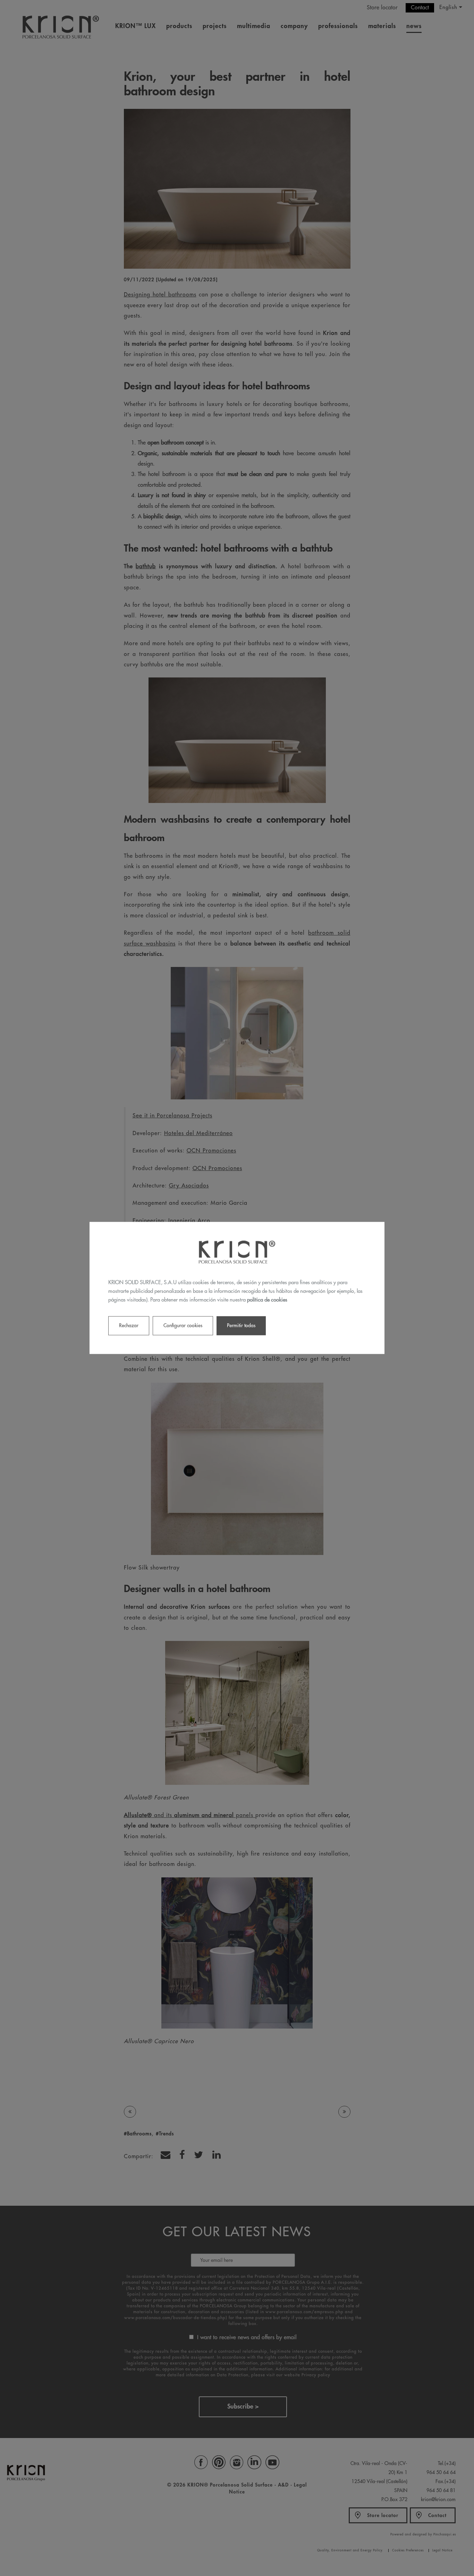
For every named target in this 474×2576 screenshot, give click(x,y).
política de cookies (267, 1300)
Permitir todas (241, 1326)
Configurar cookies (183, 1326)
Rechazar (129, 1326)
